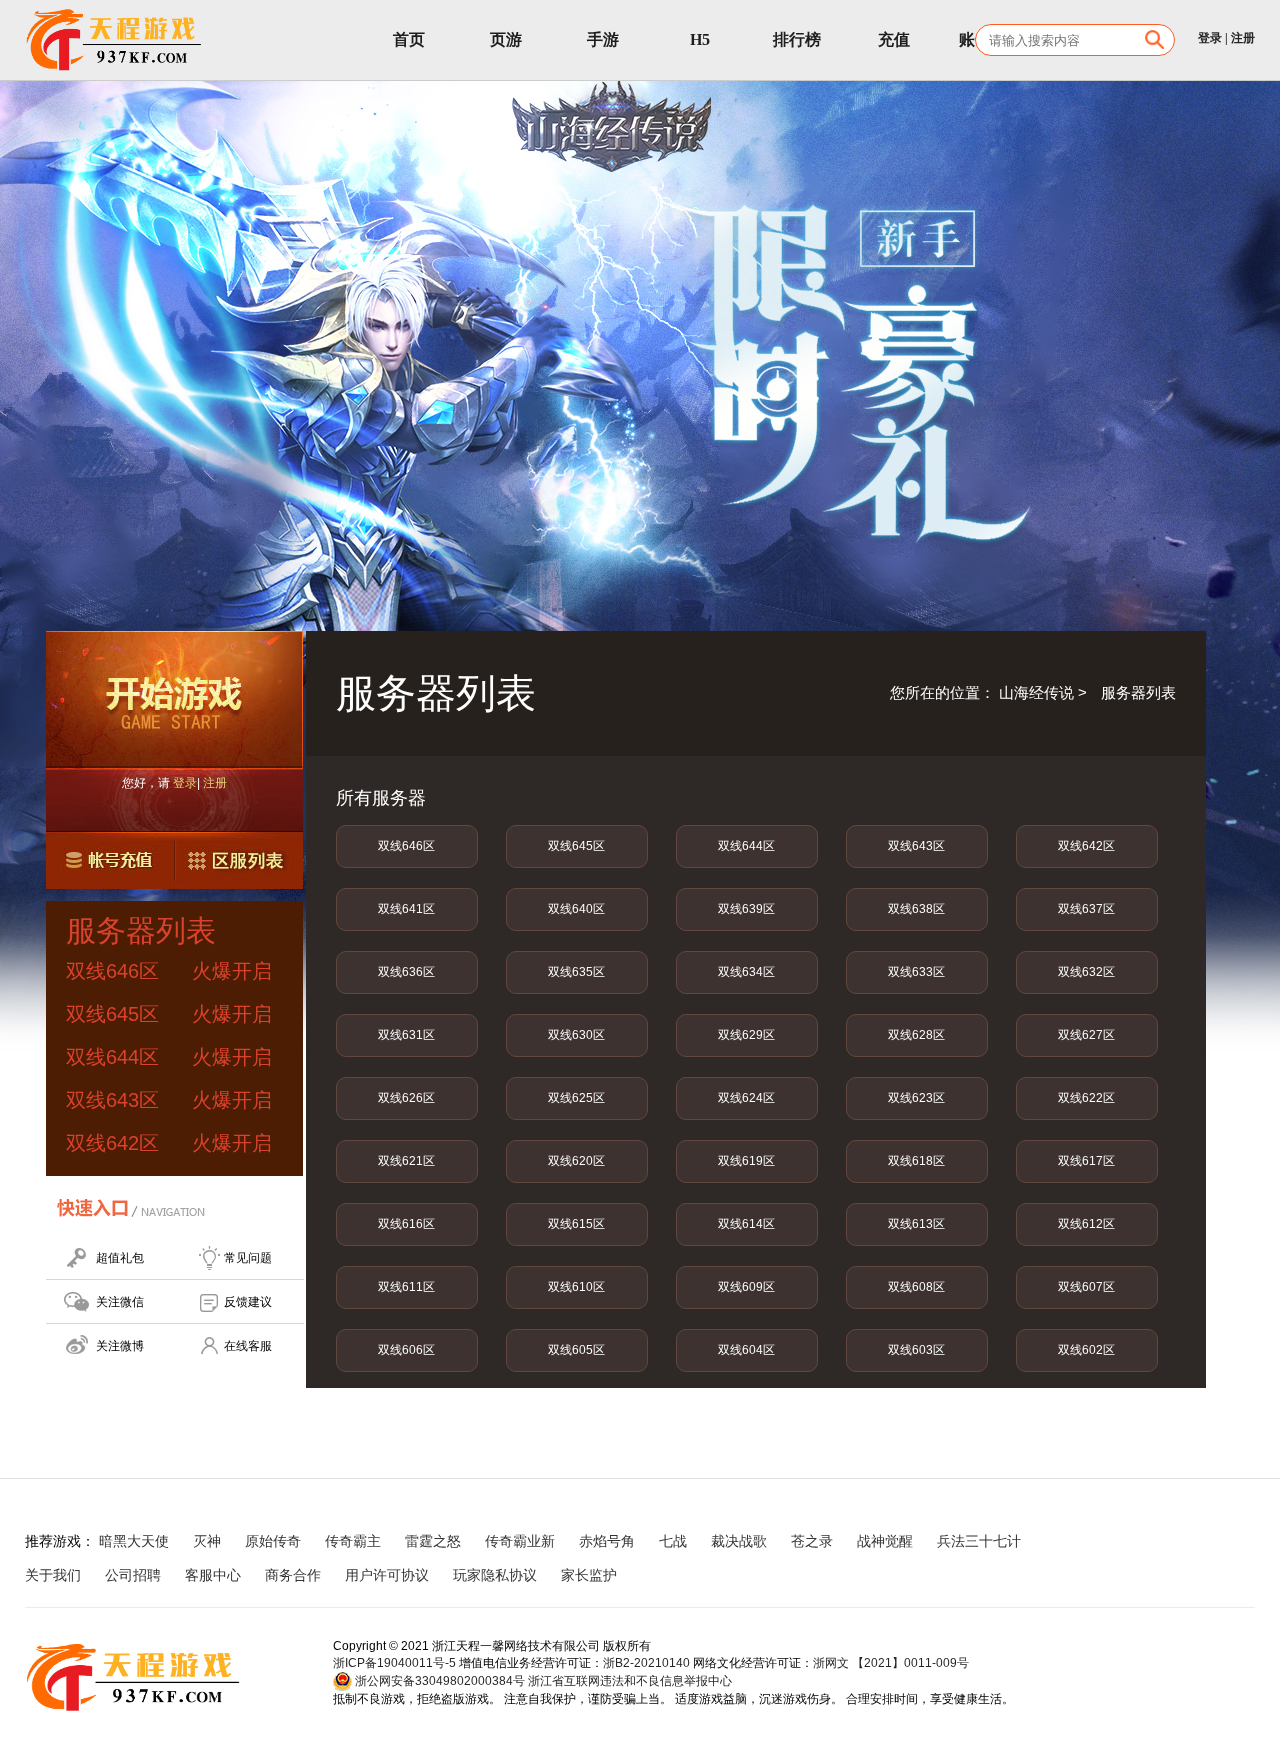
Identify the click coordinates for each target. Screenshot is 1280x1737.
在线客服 (248, 1346)
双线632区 (1086, 972)
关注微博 (120, 1346)
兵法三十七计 (979, 1541)
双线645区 (576, 846)
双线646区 (406, 846)
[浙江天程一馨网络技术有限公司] (115, 40)
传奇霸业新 (520, 1541)
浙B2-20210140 (646, 1663)
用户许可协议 (387, 1575)
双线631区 (406, 1035)
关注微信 (120, 1302)
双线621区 (406, 1161)
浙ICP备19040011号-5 (394, 1663)
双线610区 (576, 1287)
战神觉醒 (885, 1541)
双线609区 (746, 1287)
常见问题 (248, 1258)
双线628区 (916, 1035)
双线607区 (1086, 1287)
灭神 (207, 1541)
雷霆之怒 (433, 1541)
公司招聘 (133, 1575)
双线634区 (746, 972)
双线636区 (406, 972)
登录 (1210, 38)
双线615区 (576, 1224)
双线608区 (916, 1287)
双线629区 (746, 1035)
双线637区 (1086, 909)
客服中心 (213, 1575)
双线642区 (1086, 846)
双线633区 (916, 972)
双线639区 (746, 909)
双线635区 (576, 972)
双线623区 (916, 1098)
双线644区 (746, 846)
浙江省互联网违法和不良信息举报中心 (630, 1681)
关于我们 (53, 1575)
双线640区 (576, 909)
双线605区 (576, 1350)
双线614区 (746, 1224)
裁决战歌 (739, 1541)
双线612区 (1086, 1224)
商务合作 (293, 1575)
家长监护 (589, 1575)
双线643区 (916, 846)
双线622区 (1086, 1098)
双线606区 (406, 1350)
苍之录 (812, 1541)
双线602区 (1086, 1350)
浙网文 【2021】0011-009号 (891, 1663)
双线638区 (916, 909)
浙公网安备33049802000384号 (438, 1681)
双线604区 (746, 1350)
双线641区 (406, 909)
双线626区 (406, 1098)
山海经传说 (1036, 692)
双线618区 (916, 1161)
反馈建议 (248, 1302)
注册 (1243, 38)
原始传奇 (273, 1541)
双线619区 (746, 1161)
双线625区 (576, 1098)
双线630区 (576, 1035)
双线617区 (1086, 1161)
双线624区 (746, 1098)
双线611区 (406, 1287)
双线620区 (576, 1161)
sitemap (666, 1575)
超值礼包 (120, 1258)
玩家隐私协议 (495, 1575)
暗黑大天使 (134, 1541)
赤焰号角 (607, 1541)
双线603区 (916, 1350)
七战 (673, 1541)
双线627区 (1086, 1035)
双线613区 (916, 1224)
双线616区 (406, 1224)
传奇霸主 (353, 1541)
